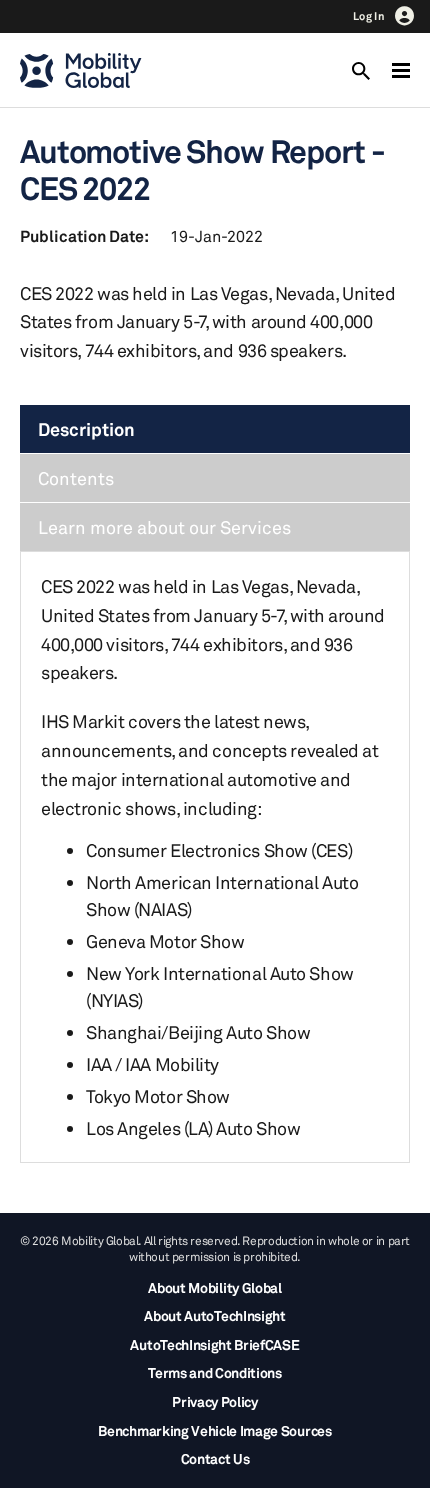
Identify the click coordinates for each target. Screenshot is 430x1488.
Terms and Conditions (215, 1372)
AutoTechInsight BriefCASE (214, 1344)
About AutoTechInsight (214, 1315)
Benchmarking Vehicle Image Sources (214, 1430)
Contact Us (215, 1458)
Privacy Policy (215, 1401)
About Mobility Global (214, 1287)
